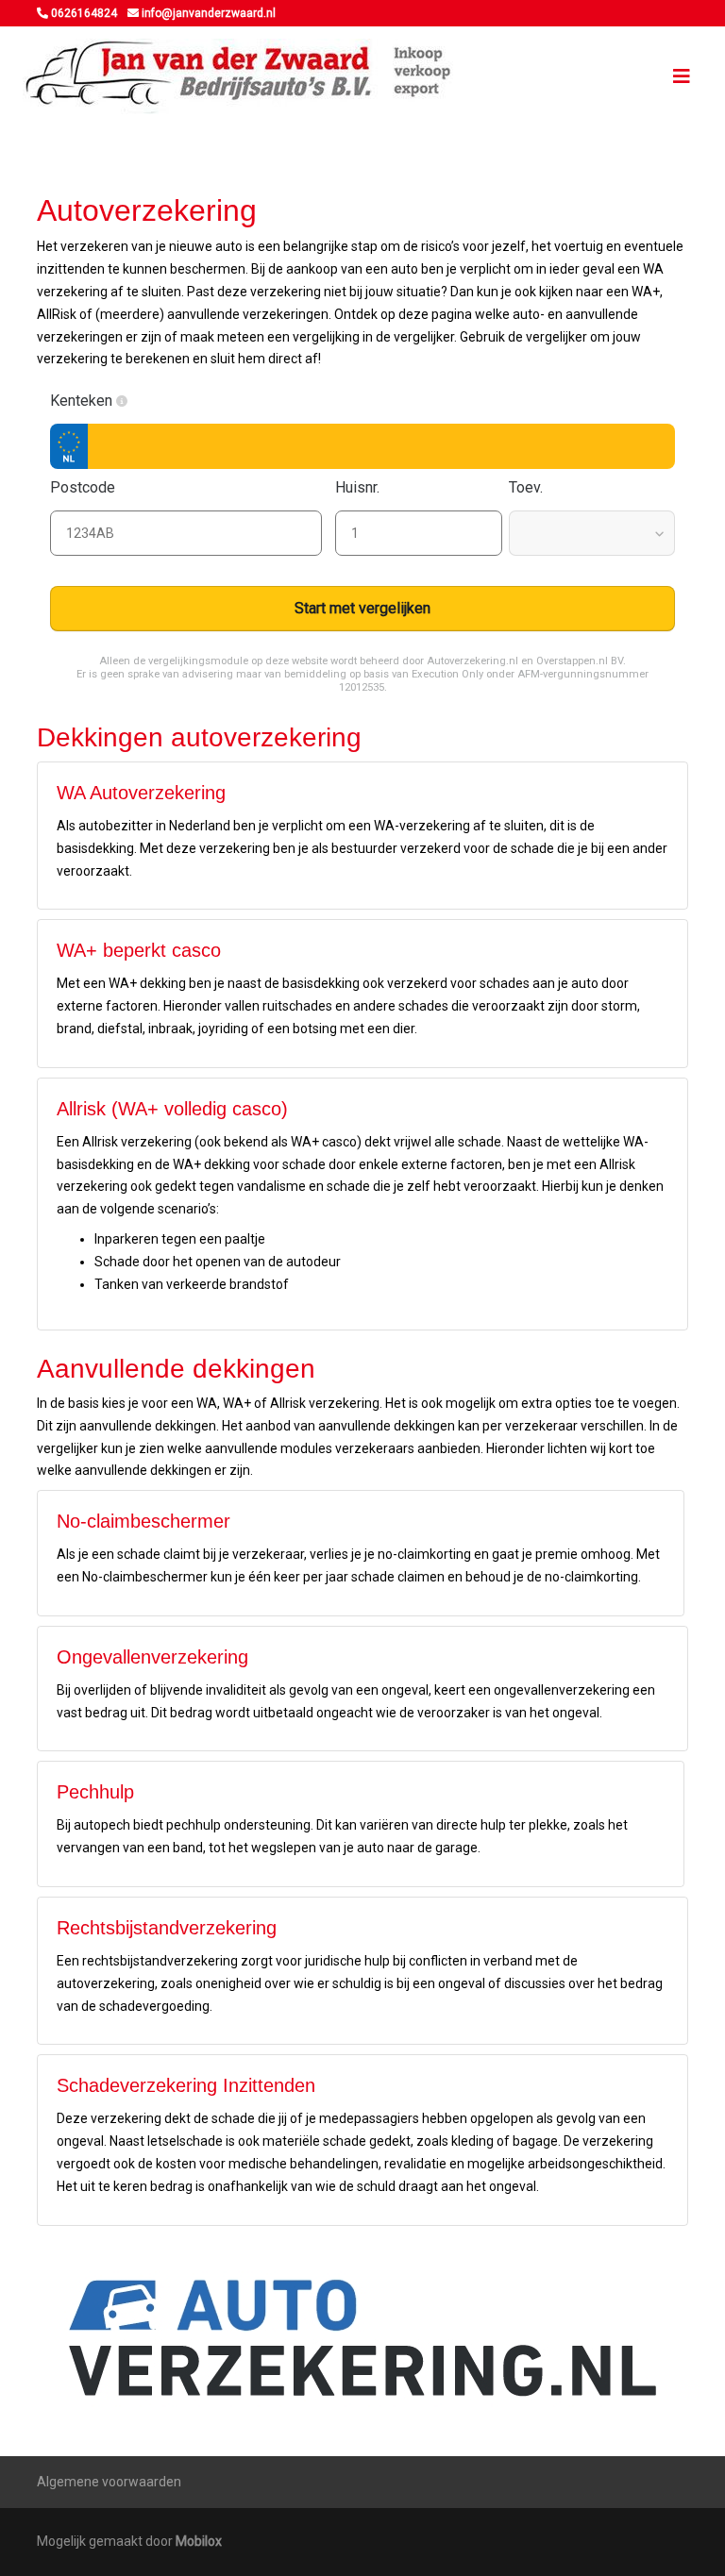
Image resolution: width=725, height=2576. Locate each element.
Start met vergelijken (362, 608)
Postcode (84, 487)
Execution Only (447, 674)
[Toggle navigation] (682, 76)
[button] (122, 401)
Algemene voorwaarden (109, 2482)
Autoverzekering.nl (472, 661)
